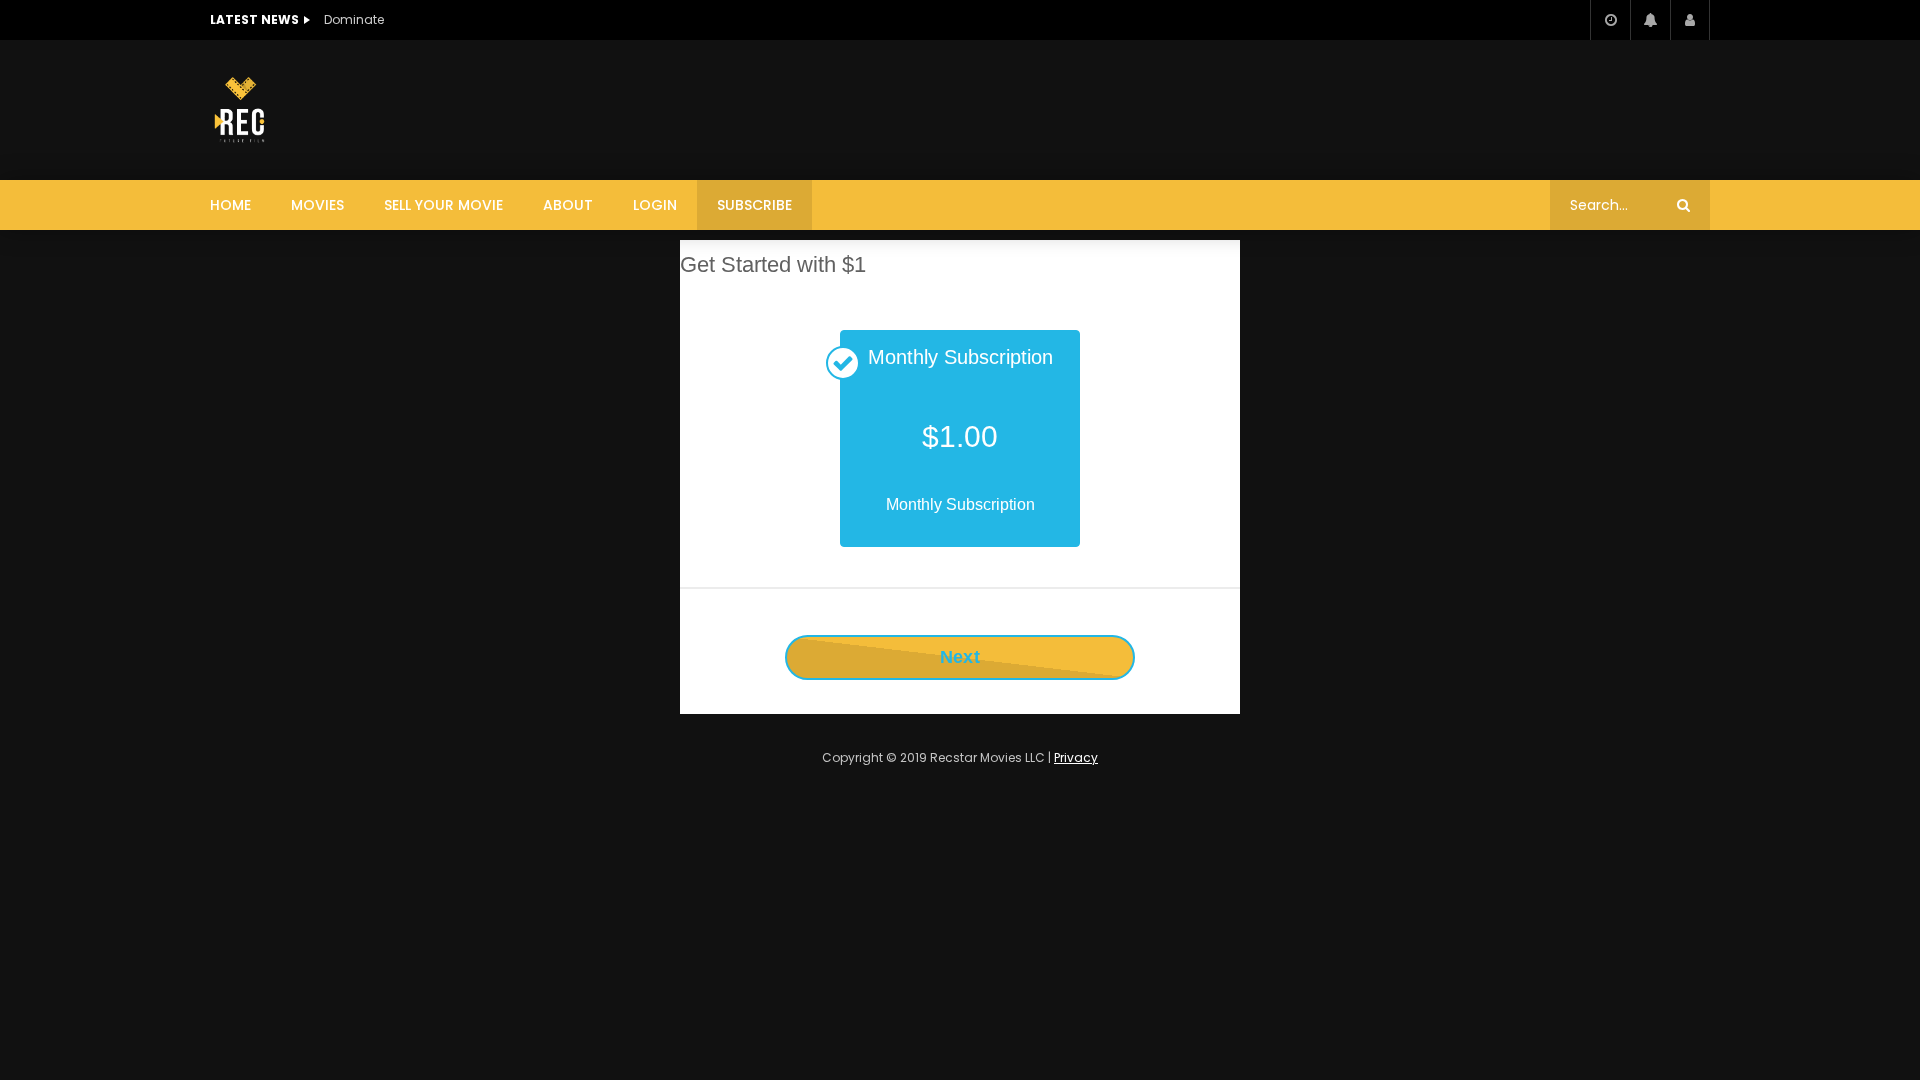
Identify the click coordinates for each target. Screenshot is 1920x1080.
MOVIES (317, 205)
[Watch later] (1610, 20)
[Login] (1690, 20)
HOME (230, 205)
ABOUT (568, 205)
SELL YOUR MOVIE (443, 205)
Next (960, 657)
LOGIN (655, 205)
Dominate (354, 19)
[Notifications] (1650, 20)
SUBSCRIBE (754, 205)
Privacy (1076, 757)
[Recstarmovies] (239, 110)
